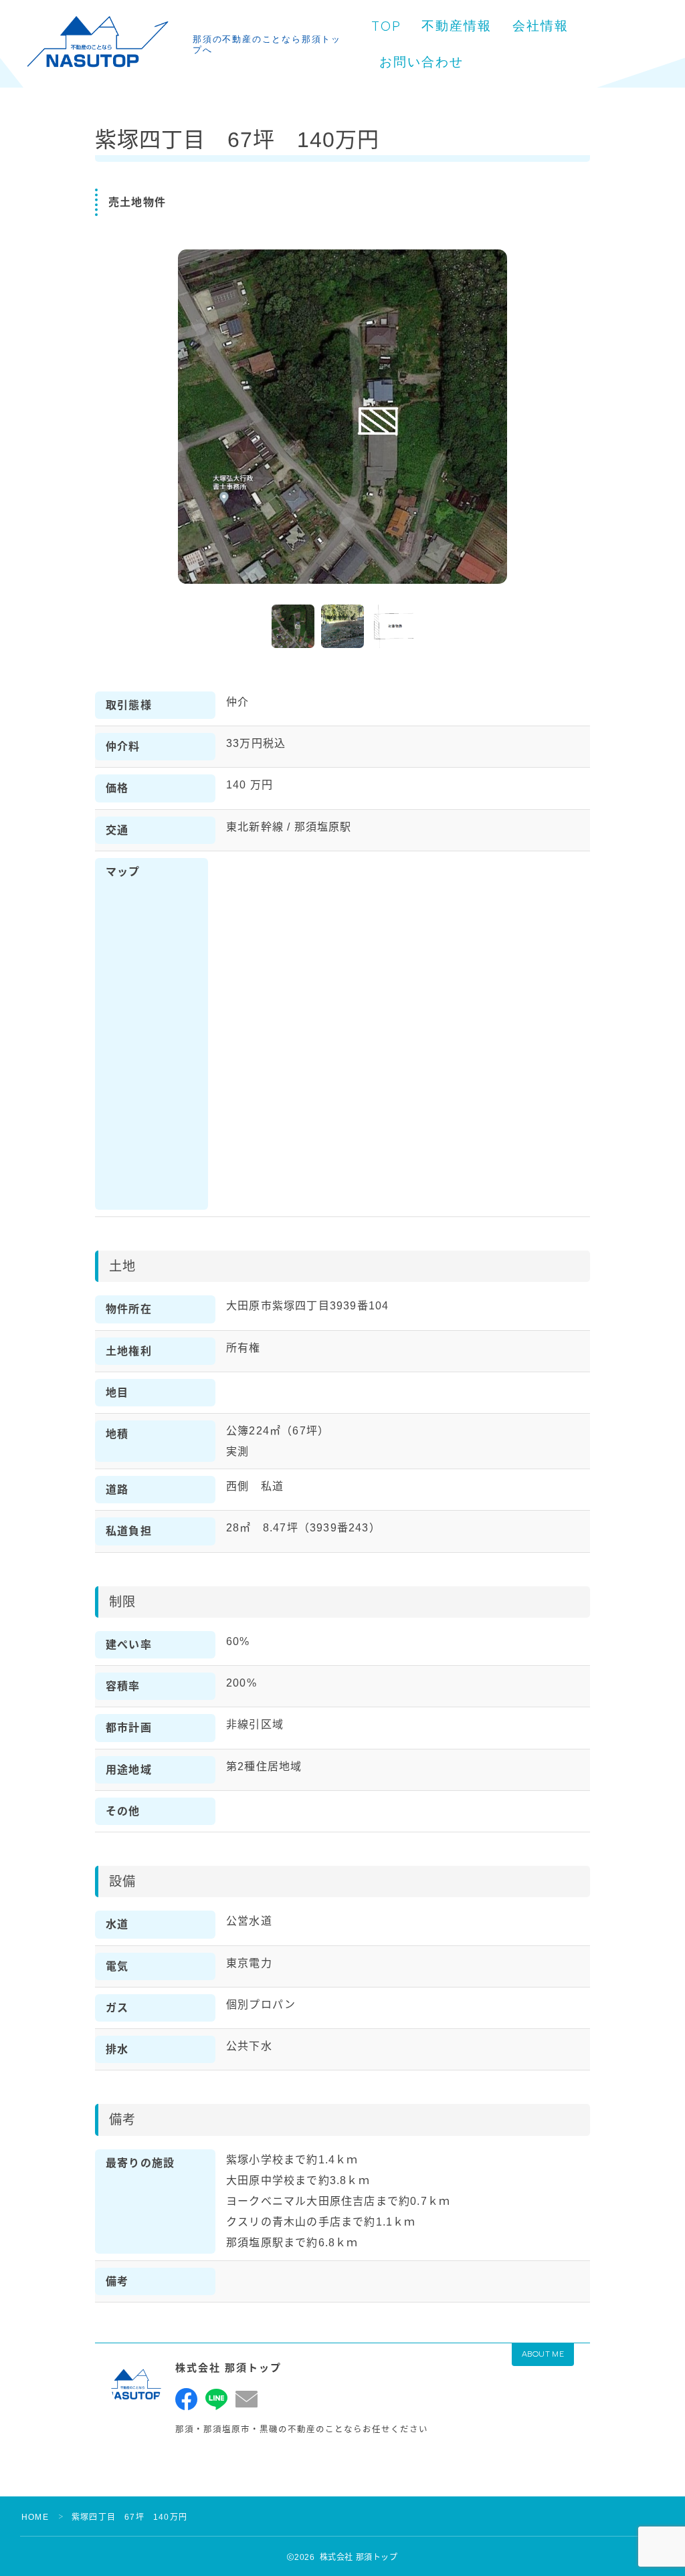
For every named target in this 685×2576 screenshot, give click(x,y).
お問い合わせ (422, 62)
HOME (35, 2517)
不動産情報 (457, 26)
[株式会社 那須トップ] (97, 44)
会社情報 (541, 26)
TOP (386, 26)
